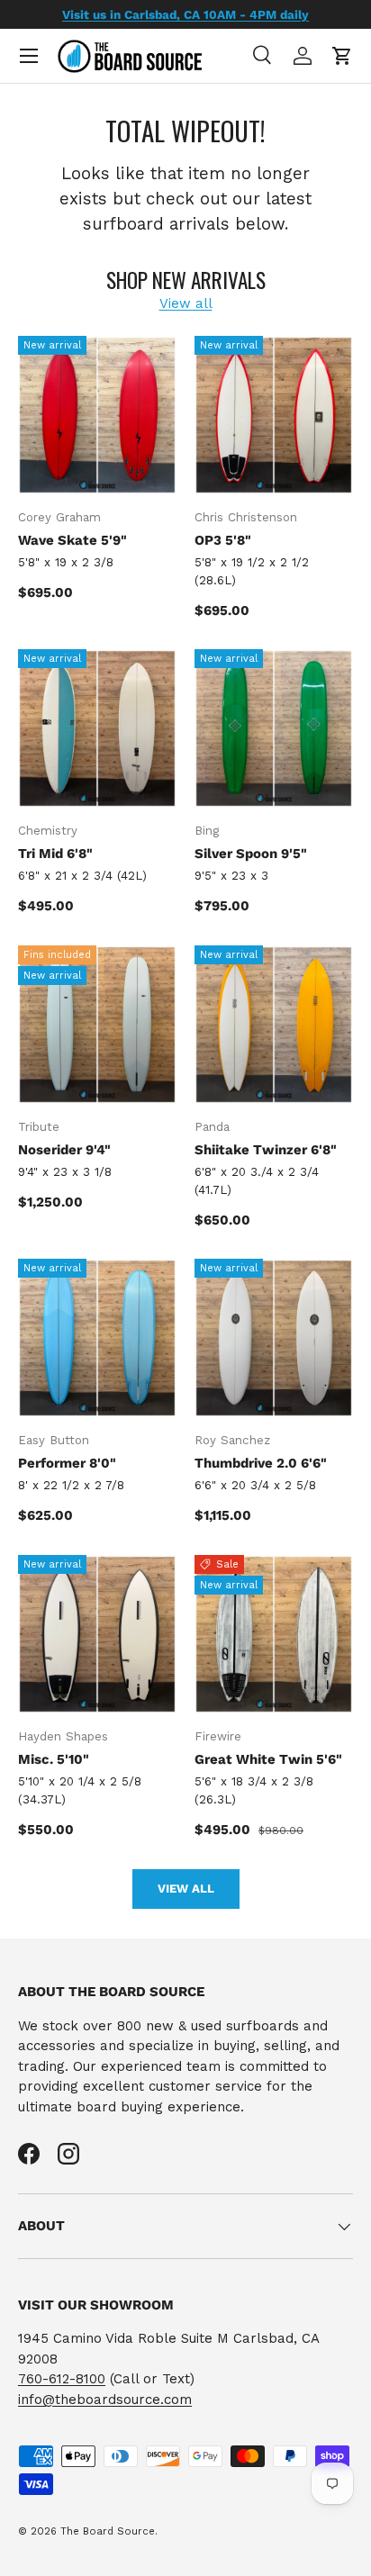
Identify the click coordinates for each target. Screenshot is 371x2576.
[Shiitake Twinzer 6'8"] (274, 1025)
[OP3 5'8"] (274, 415)
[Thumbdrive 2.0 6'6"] (274, 1338)
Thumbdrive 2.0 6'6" (261, 1463)
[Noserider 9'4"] (97, 1025)
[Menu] (29, 56)
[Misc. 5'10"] (97, 1634)
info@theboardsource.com (105, 2400)
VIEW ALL (186, 1889)
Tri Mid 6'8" (55, 854)
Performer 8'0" (67, 1463)
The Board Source (108, 2531)
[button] (342, 56)
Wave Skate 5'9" (72, 540)
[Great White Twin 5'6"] (274, 1634)
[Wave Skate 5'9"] (97, 415)
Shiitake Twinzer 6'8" (266, 1150)
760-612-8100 (62, 2379)
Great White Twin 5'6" (268, 1759)
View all (186, 303)
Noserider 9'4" (64, 1150)
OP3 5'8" (223, 540)
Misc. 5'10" (54, 1759)
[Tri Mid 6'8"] (97, 728)
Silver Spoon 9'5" (251, 854)
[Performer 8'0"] (97, 1338)
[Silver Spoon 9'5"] (274, 728)
